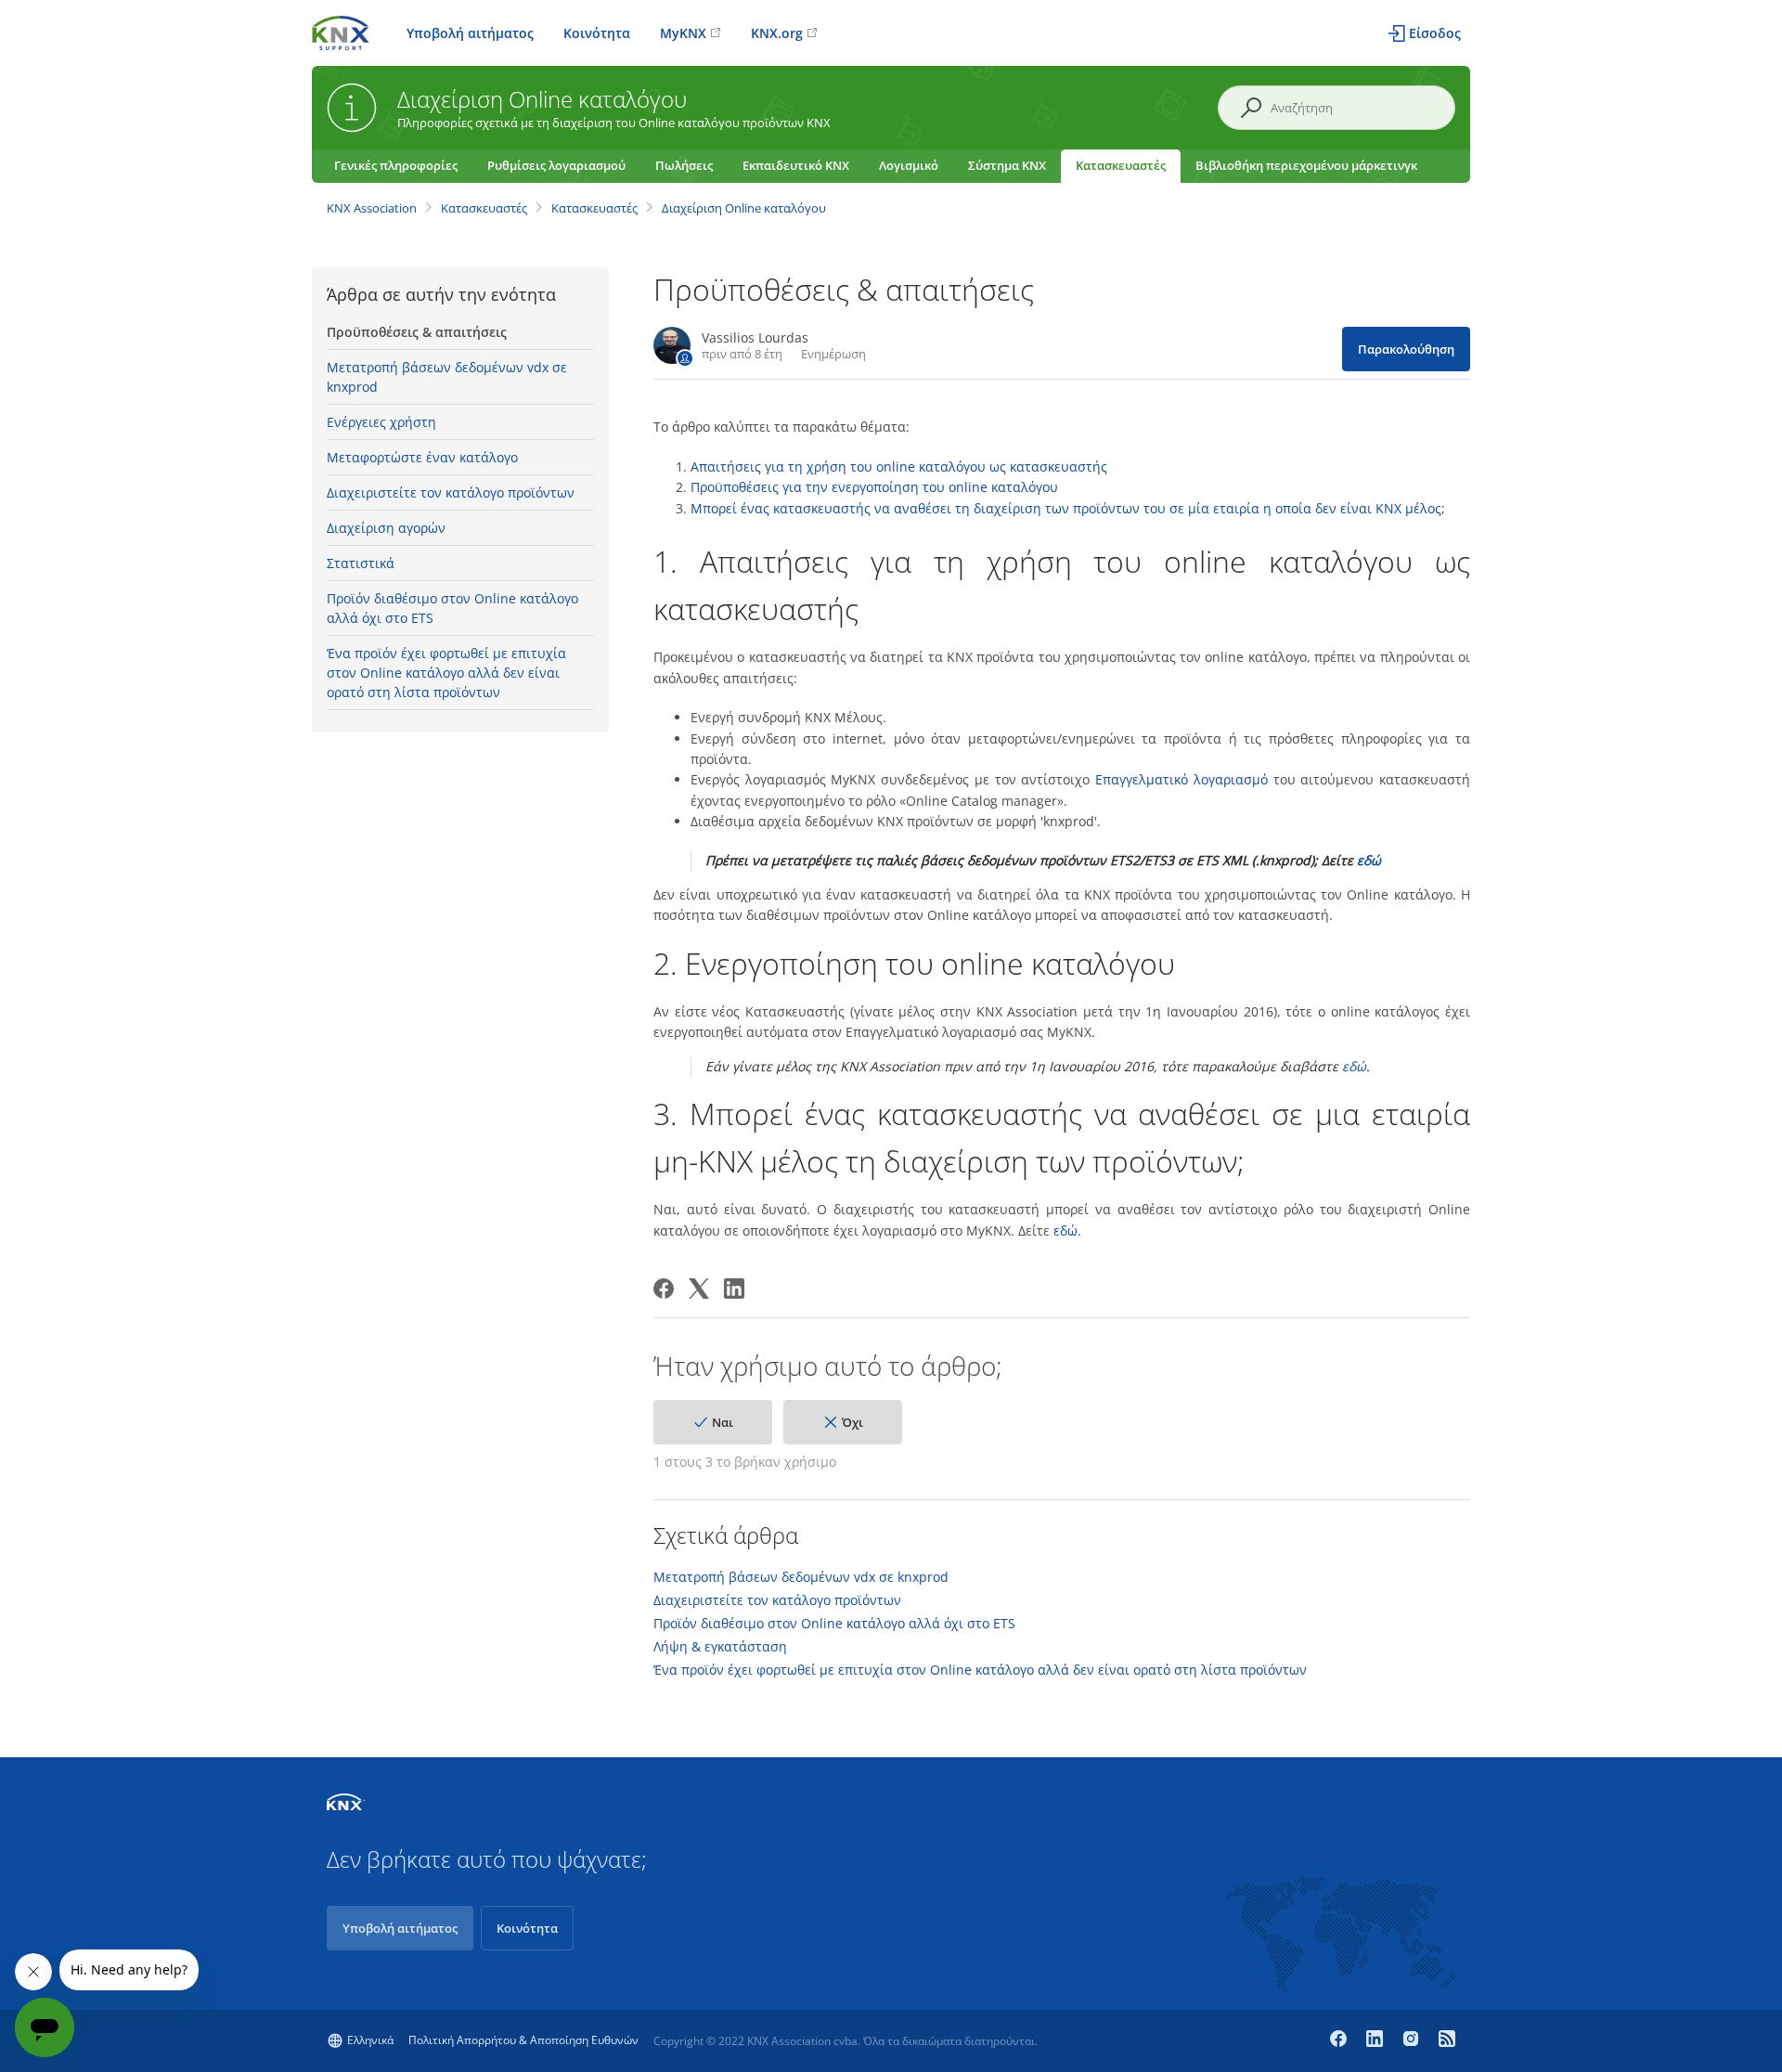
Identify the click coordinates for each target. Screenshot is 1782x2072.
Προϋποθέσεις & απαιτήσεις (417, 332)
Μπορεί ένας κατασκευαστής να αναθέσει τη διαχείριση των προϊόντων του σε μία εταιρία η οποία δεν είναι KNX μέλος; (1068, 508)
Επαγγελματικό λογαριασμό (1182, 779)
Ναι (723, 1422)
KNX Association (372, 208)
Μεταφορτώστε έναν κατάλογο (422, 457)
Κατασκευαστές (1121, 165)
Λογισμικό (909, 165)
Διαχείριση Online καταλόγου (744, 208)
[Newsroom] (1447, 2040)
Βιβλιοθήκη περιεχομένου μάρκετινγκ (1306, 165)
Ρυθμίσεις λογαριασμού (556, 165)
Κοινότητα (597, 33)
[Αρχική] (341, 31)
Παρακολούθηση (1406, 349)
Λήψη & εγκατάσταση (720, 1647)
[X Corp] (699, 1289)
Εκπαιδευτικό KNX (796, 165)
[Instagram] (1413, 2040)
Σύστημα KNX (1007, 165)
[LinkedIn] (734, 1289)
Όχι (852, 1422)
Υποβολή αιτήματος (470, 33)
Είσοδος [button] (1435, 33)
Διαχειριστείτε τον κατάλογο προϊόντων (451, 492)
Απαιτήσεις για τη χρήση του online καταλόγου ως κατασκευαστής (899, 466)
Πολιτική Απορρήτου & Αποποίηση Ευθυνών (523, 2040)
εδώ (1369, 860)
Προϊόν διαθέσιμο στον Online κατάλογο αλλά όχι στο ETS (452, 608)
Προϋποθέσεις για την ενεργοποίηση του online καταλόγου (874, 487)
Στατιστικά (361, 563)
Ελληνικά (370, 2040)
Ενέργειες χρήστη (381, 422)
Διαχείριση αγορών (386, 528)
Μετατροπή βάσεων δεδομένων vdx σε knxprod (447, 377)
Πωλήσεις (684, 165)
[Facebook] (664, 1289)
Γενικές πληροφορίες (396, 165)
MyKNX (683, 33)
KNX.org (777, 33)
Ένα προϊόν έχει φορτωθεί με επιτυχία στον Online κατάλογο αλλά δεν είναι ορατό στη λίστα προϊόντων (446, 673)
